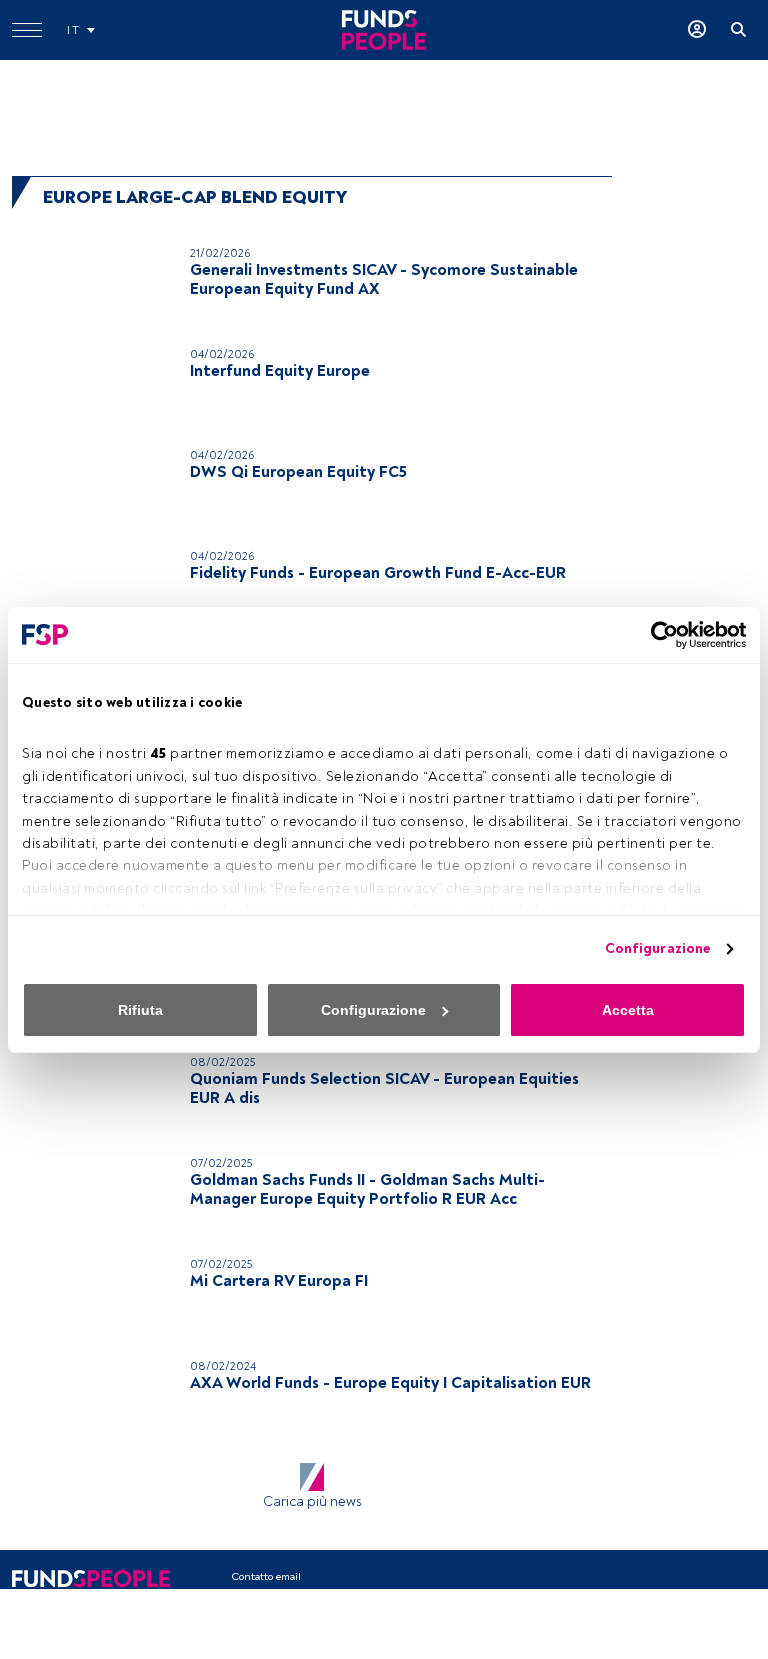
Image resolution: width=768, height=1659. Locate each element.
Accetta (628, 1010)
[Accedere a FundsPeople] (697, 30)
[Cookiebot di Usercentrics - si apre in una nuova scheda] (658, 635)
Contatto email (266, 1576)
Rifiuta (140, 1010)
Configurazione (657, 948)
